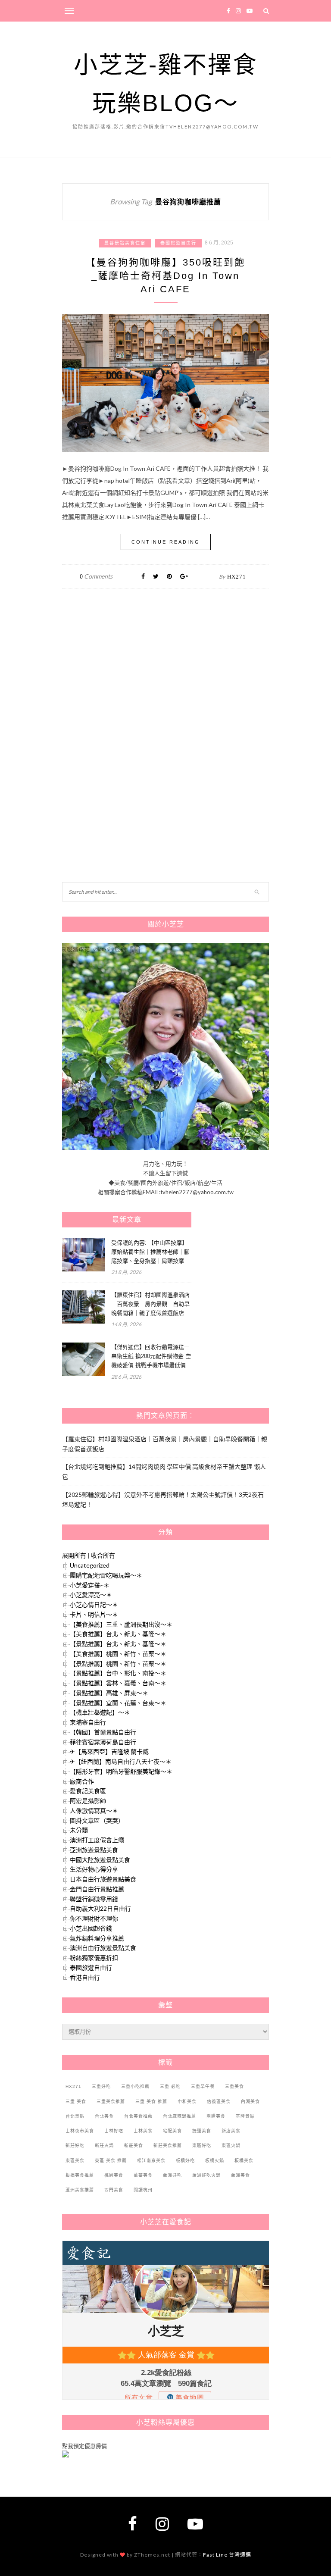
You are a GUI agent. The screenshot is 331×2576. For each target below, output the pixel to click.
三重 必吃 (170, 2086)
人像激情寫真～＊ (94, 1811)
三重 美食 (76, 2102)
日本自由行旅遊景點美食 (103, 1879)
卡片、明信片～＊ (94, 1614)
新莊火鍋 (104, 2146)
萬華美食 (143, 2175)
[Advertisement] (127, 688)
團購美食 (216, 2116)
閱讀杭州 (143, 2190)
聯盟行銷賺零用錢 (94, 1899)
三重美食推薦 (111, 2102)
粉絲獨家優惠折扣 (94, 1958)
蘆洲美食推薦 (80, 2190)
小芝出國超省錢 (91, 1928)
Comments (96, 576)
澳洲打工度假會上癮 (97, 1840)
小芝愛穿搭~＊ (90, 1585)
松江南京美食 (151, 2161)
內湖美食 (250, 2102)
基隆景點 (245, 2116)
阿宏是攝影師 (88, 1801)
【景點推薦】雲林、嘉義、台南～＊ (118, 1683)
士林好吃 (114, 2131)
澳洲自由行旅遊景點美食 (103, 1948)
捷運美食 (202, 2131)
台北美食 (104, 2116)
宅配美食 (172, 2131)
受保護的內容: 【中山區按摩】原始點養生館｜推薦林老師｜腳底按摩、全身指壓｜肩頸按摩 (150, 1252)
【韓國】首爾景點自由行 (103, 1732)
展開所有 (74, 1555)
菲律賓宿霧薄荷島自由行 (103, 1742)
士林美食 (143, 2131)
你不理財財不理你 (94, 1918)
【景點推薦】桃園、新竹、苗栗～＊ (118, 1664)
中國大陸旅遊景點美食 (100, 1860)
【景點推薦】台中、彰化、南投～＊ (118, 1673)
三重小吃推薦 (135, 2086)
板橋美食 (244, 2161)
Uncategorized (90, 1565)
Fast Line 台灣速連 (227, 2555)
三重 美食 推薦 (151, 2102)
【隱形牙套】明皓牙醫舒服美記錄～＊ (121, 1771)
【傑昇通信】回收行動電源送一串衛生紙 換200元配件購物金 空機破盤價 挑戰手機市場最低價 (151, 1356)
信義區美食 (219, 2102)
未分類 (79, 1830)
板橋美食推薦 (80, 2175)
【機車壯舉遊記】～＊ (100, 1712)
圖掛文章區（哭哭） (97, 1820)
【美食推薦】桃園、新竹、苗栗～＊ (118, 1654)
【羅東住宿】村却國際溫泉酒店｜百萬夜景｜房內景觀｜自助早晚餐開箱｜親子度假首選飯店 (150, 1304)
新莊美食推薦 (168, 2146)
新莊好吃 (75, 2146)
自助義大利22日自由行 (100, 1908)
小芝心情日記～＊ (94, 1604)
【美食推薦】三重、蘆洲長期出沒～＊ (121, 1624)
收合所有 (103, 1555)
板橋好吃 (185, 2161)
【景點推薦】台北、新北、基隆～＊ (118, 1644)
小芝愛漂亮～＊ (91, 1595)
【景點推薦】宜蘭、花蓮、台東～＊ (118, 1703)
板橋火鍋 (215, 2161)
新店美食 (231, 2131)
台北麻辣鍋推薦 (180, 2116)
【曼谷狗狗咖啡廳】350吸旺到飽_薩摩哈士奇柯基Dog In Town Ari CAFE (165, 276)
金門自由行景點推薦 (97, 1889)
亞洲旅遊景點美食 (94, 1850)
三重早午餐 (203, 2086)
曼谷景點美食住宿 (125, 243)
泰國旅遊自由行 (178, 243)
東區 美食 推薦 (111, 2161)
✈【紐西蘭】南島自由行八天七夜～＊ (121, 1761)
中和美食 (187, 2102)
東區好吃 (202, 2146)
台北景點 (75, 2116)
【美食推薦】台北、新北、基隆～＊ (118, 1634)
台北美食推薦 (138, 2116)
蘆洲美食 (240, 2175)
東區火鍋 (231, 2146)
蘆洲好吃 (172, 2175)
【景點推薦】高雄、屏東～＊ (109, 1693)
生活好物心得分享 (94, 1869)
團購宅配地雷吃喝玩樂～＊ (106, 1575)
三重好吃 (101, 2086)
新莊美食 (134, 2146)
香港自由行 (85, 1977)
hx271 (237, 577)
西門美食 (114, 2190)
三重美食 (234, 2086)
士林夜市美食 (80, 2131)
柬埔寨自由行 (88, 1722)
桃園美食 (114, 2175)
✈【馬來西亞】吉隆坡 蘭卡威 (109, 1751)
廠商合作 (82, 1781)
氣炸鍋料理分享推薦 (97, 1938)
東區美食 (75, 2161)
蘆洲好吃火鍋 (206, 2175)
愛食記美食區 (88, 1791)
